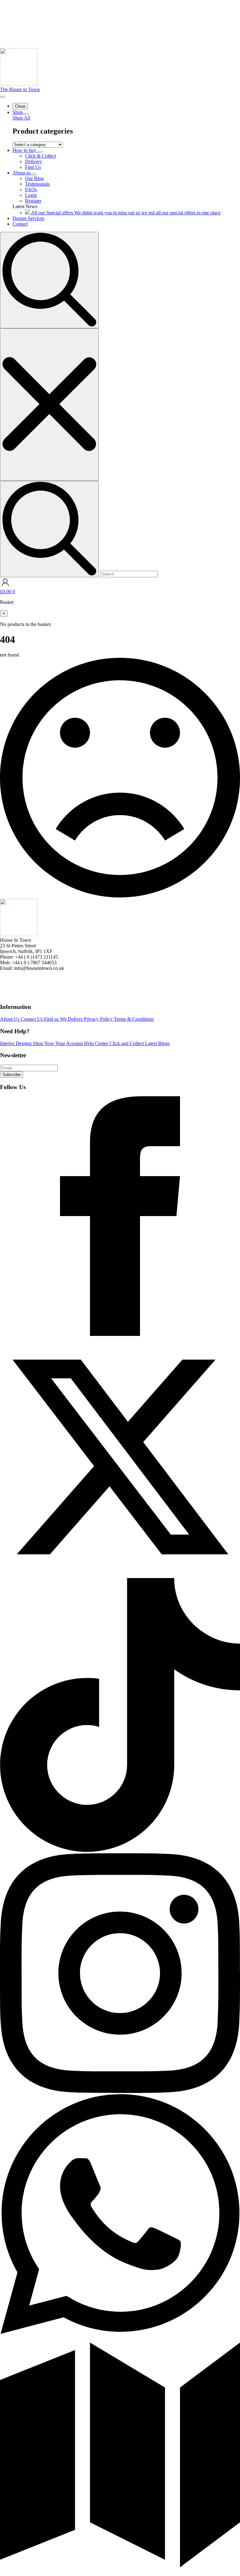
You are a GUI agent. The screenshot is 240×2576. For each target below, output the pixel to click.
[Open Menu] (2, 97)
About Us (10, 1019)
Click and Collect (127, 1043)
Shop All (21, 118)
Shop (18, 112)
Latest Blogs (157, 1043)
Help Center (97, 1043)
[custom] (120, 1334)
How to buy (25, 150)
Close (20, 106)
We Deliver (72, 1019)
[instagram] (120, 2091)
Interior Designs (16, 1043)
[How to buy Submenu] (40, 152)
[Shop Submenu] (27, 114)
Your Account (70, 1043)
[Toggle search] (49, 280)
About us (22, 173)
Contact (20, 224)
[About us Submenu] (34, 174)
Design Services (28, 218)
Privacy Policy (99, 1019)
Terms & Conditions (134, 1019)
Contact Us (32, 1019)
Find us (52, 1019)
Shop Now (44, 1043)
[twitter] (120, 1575)
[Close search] (49, 405)
